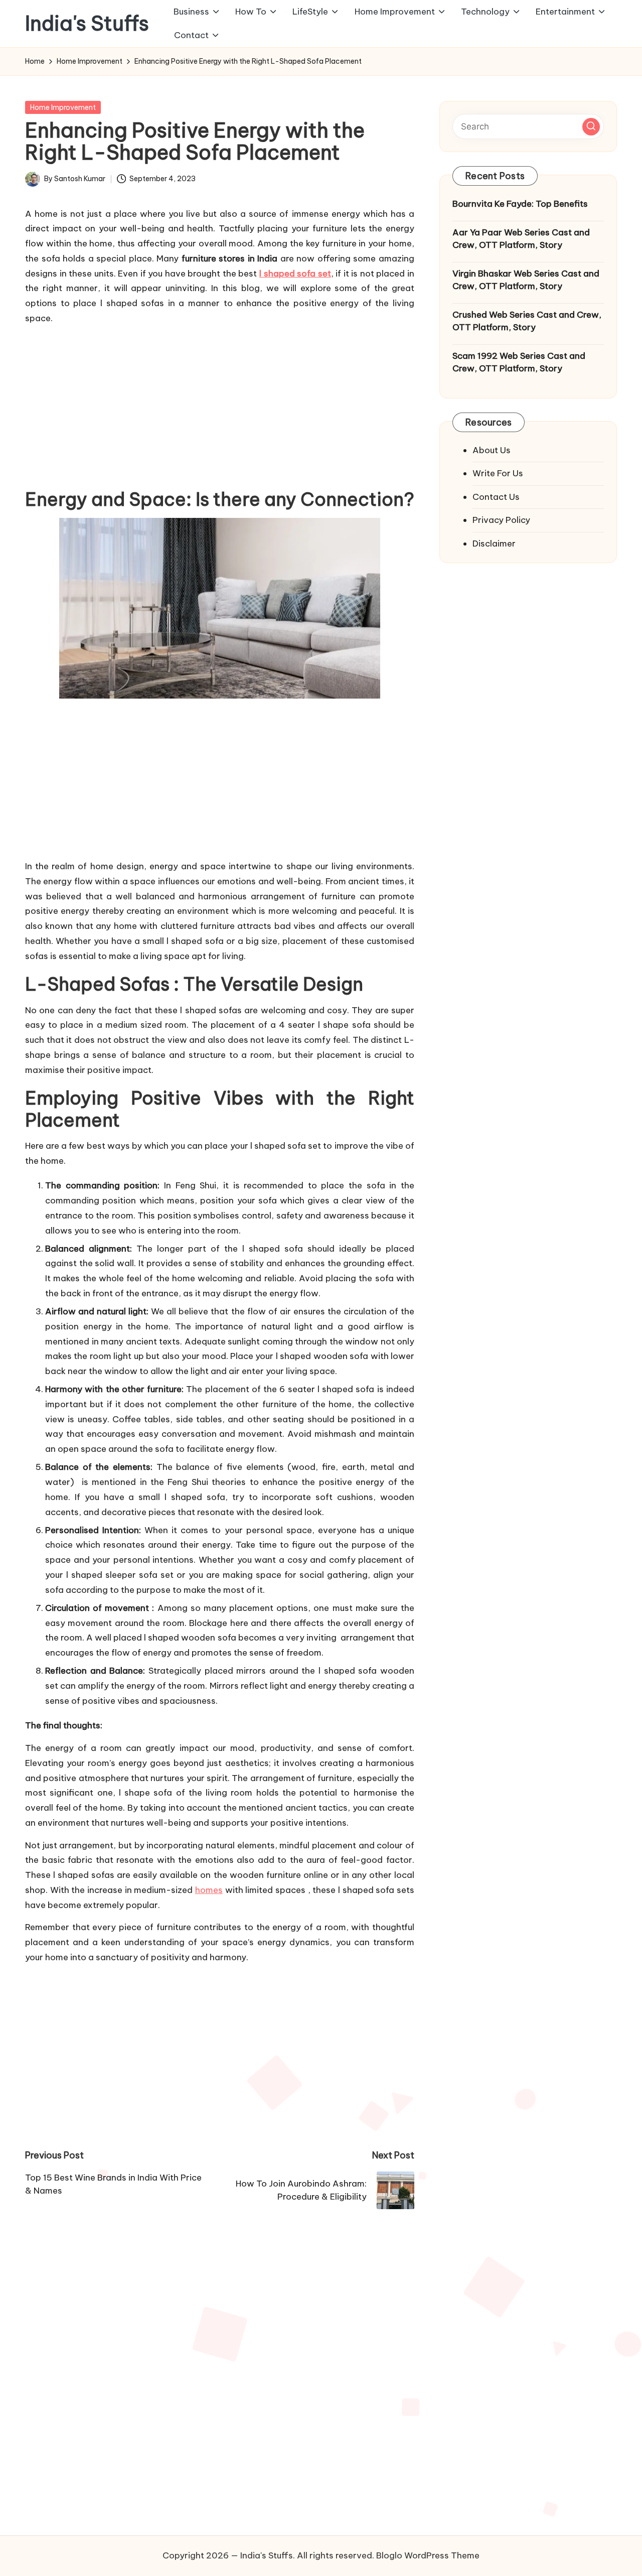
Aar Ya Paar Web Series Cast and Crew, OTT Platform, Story (521, 238)
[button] (591, 126)
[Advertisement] (220, 404)
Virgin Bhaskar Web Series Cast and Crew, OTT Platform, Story (526, 280)
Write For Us (498, 473)
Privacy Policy (501, 520)
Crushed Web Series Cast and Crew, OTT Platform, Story (527, 321)
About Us (492, 450)
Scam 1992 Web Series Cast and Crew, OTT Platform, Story (519, 362)
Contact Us (496, 496)
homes (209, 1890)
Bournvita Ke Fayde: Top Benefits (520, 204)
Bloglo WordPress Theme (428, 2555)
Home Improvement (63, 107)
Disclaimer (494, 543)
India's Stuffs (87, 24)
